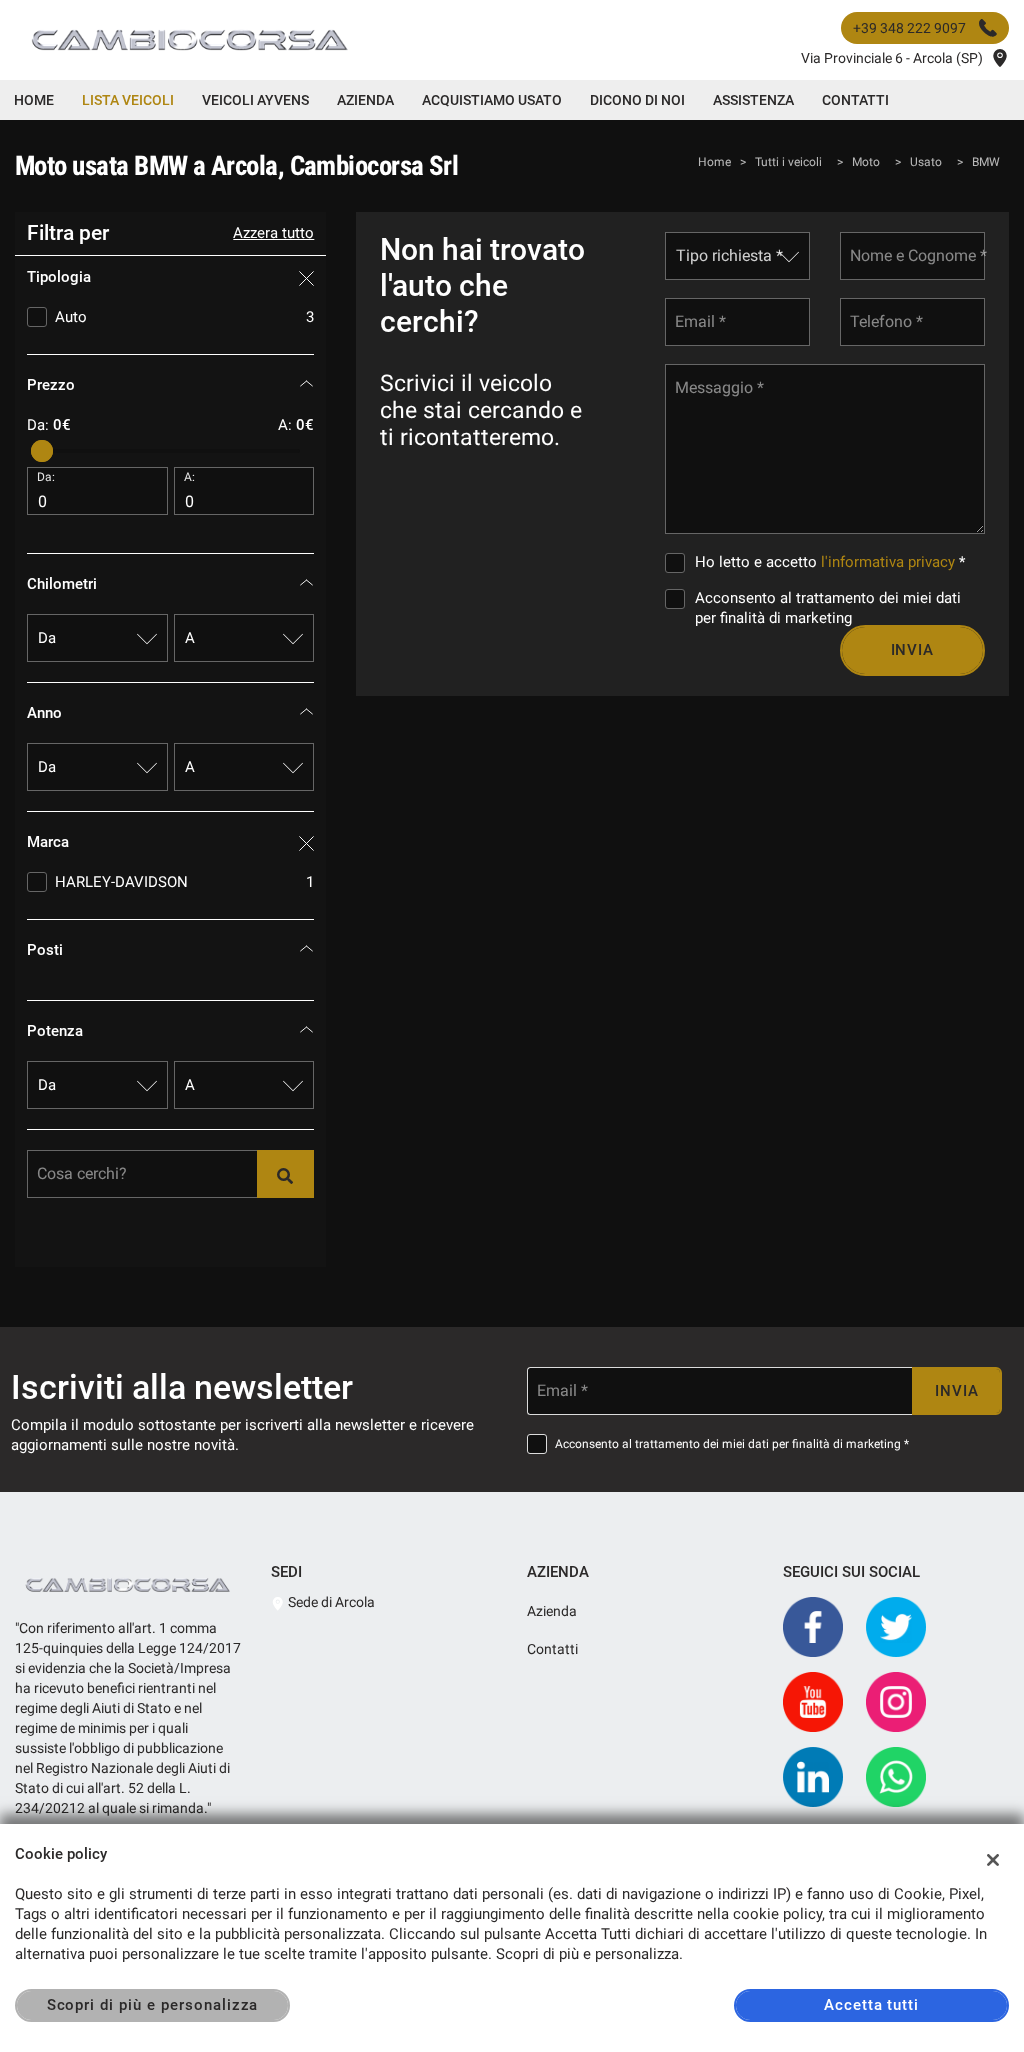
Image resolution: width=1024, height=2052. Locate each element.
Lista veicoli (128, 100)
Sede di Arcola (330, 1602)
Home (34, 100)
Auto (184, 317)
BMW (986, 162)
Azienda (365, 100)
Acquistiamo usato (492, 100)
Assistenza (753, 100)
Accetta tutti (871, 2005)
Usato (926, 162)
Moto (866, 162)
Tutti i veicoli (788, 162)
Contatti (855, 100)
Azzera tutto (273, 233)
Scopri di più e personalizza (153, 2005)
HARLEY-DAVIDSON (184, 882)
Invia (913, 650)
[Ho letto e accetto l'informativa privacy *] (679, 562)
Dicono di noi (637, 100)
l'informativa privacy (888, 562)
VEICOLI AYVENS (255, 100)
